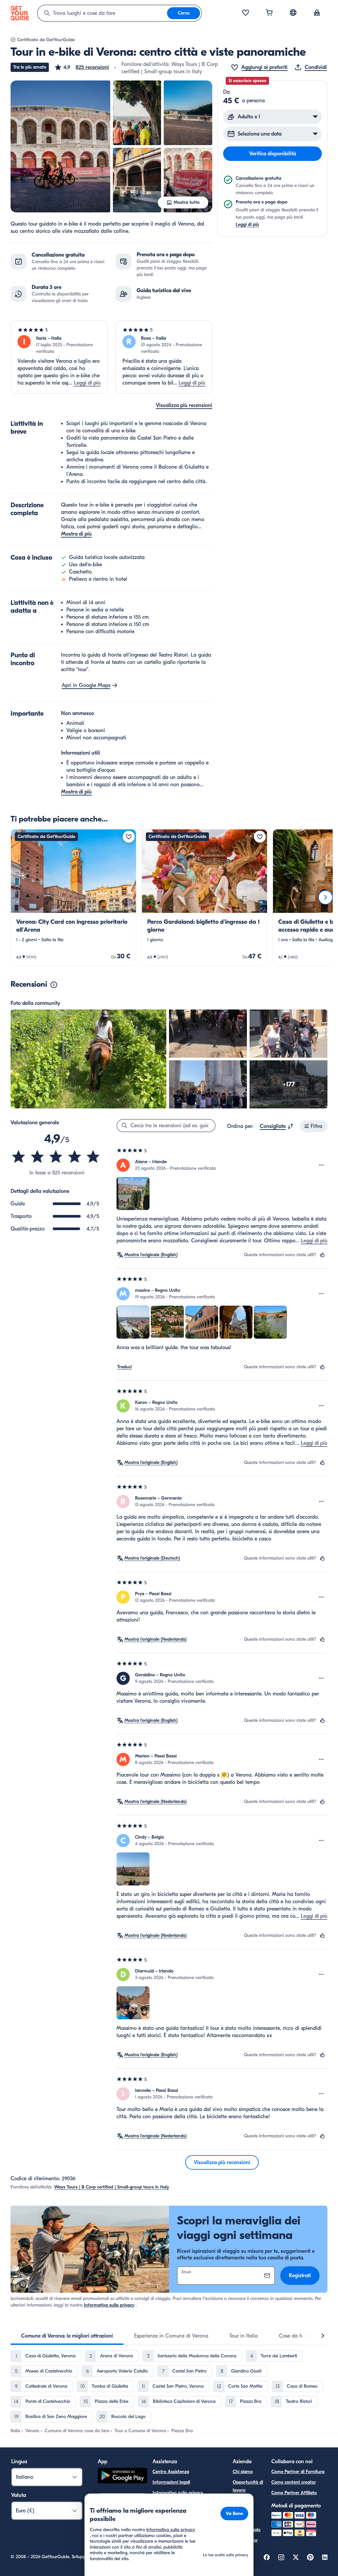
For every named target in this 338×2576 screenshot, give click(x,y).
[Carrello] (269, 13)
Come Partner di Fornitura (298, 2472)
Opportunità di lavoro (248, 2486)
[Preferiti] (246, 13)
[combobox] (102, 13)
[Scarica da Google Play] (122, 2477)
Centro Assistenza (171, 2472)
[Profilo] (317, 13)
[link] (73, 898)
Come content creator (294, 2482)
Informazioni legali (171, 2482)
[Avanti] (325, 897)
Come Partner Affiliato (294, 2493)
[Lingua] (293, 13)
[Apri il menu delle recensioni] (321, 1165)
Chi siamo (243, 2472)
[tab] (67, 2336)
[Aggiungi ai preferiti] (129, 837)
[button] (82, 67)
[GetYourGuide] (20, 13)
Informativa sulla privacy (109, 2305)
